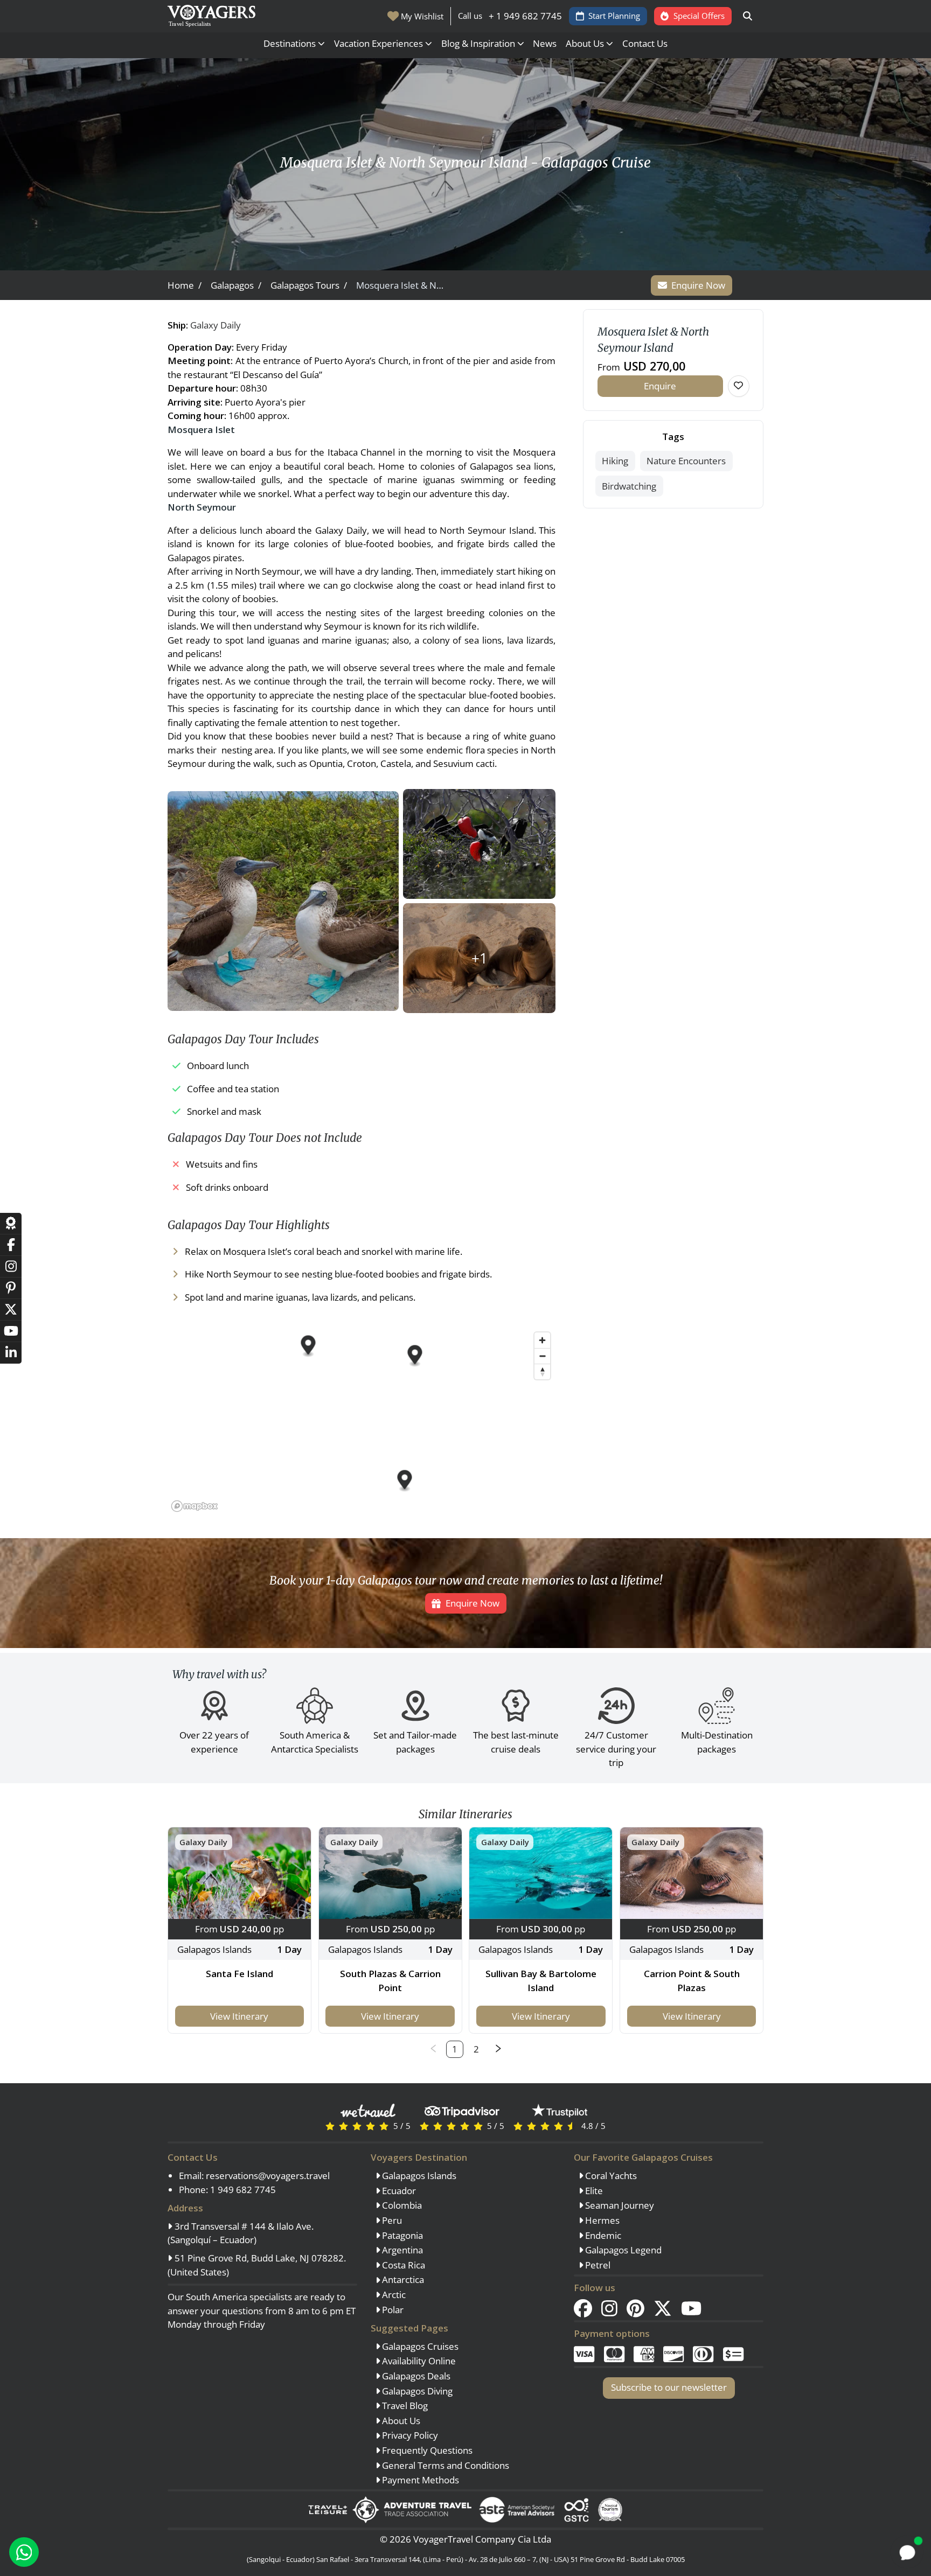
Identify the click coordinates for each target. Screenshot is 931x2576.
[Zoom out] (542, 1356)
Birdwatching (629, 486)
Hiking (615, 461)
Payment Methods (419, 2480)
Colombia (401, 2205)
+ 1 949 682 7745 (525, 16)
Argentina (401, 2250)
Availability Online (418, 2361)
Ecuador (398, 2191)
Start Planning (614, 16)
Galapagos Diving (416, 2391)
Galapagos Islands (418, 2176)
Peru (391, 2220)
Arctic (393, 2295)
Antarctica (402, 2280)
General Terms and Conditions (444, 2465)
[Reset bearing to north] (542, 1371)
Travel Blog (404, 2406)
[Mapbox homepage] (194, 1506)
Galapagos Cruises (419, 2346)
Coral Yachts (610, 2176)
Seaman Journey (619, 2205)
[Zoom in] (542, 1340)
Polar (392, 2310)
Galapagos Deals (415, 2376)
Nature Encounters (686, 461)
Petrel (597, 2265)
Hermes (601, 2220)
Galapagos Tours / (309, 285)
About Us (400, 2421)
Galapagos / (236, 285)
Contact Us (645, 43)
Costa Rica (402, 2265)
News (545, 43)
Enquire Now (698, 285)
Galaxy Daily (216, 325)
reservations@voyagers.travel (268, 2176)
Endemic (602, 2235)
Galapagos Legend (622, 2250)
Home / (185, 285)
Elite (593, 2191)
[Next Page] (498, 2049)
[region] (362, 1421)
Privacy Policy (409, 2435)
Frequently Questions (426, 2450)
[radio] (330, 2125)
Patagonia (401, 2235)
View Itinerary (239, 2016)
